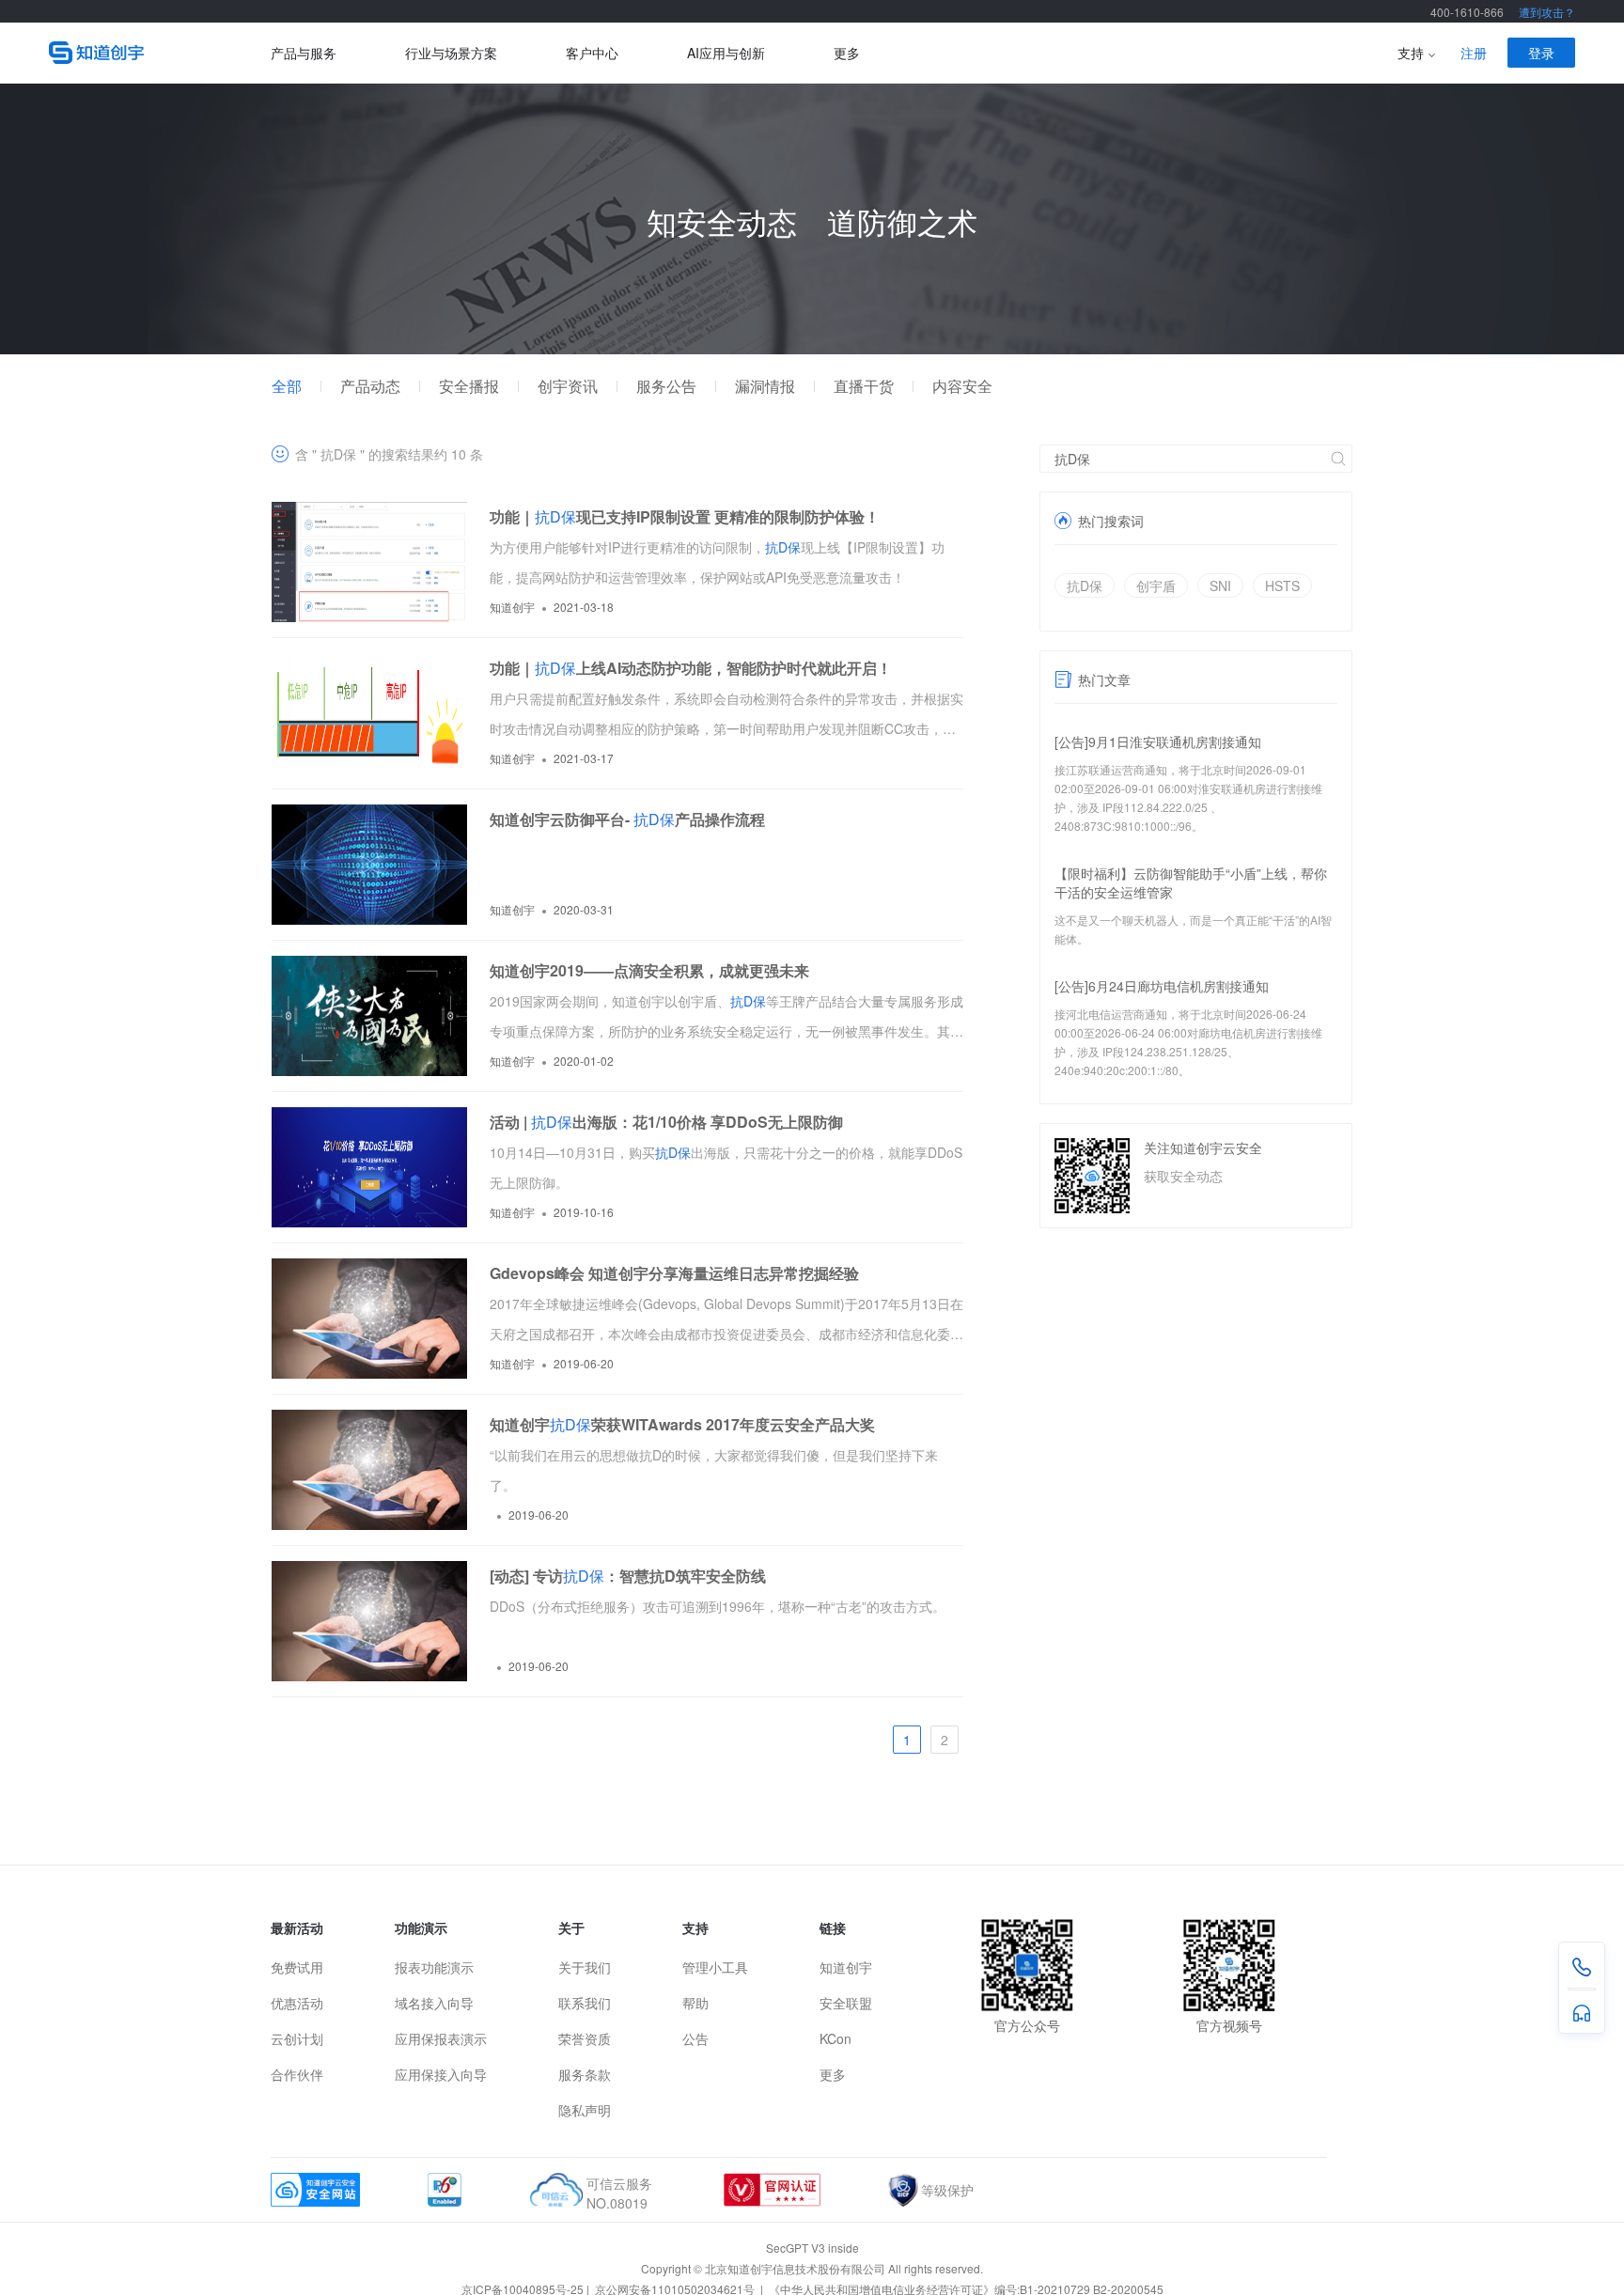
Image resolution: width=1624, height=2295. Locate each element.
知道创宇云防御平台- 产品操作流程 (627, 819)
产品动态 (370, 386)
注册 (1474, 53)
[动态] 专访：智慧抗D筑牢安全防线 (628, 1576)
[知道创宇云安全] (160, 53)
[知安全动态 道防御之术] (812, 349)
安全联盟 (846, 2003)
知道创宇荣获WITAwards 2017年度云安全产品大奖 (682, 1424)
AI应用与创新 (726, 53)
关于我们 (585, 1967)
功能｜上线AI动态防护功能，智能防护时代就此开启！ (691, 668)
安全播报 (469, 386)
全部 (287, 386)
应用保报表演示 (441, 2038)
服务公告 (666, 386)
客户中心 (592, 53)
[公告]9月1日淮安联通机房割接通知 (1158, 742)
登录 (1541, 53)
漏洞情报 (765, 386)
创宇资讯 (568, 386)
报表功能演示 (434, 1967)
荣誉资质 (585, 2038)
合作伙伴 (297, 2074)
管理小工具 (715, 1967)
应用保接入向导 (441, 2074)
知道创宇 (846, 1967)
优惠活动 (297, 2003)
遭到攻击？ (1547, 12)
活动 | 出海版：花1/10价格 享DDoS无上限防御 (666, 1122)
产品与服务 (304, 53)
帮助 (695, 2003)
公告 (695, 2038)
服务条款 (585, 2074)
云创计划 (297, 2038)
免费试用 (297, 1967)
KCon (835, 2038)
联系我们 (585, 2003)
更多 (847, 53)
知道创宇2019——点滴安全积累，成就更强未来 (649, 970)
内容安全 (962, 386)
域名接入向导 (434, 2003)
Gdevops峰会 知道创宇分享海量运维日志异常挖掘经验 (674, 1273)
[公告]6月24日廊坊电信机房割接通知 (1162, 986)
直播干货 (864, 386)
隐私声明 (585, 2110)
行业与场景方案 (451, 53)
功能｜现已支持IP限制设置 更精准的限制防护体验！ (685, 516)
